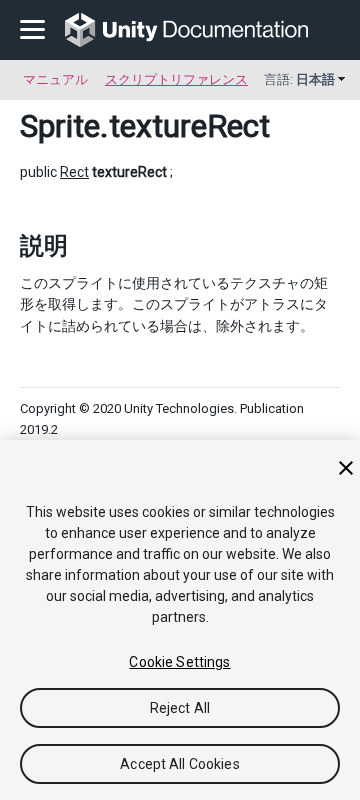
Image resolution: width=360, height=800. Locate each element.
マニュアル (55, 79)
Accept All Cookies (180, 764)
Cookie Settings (179, 662)
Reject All (180, 708)
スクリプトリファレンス (176, 79)
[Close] (346, 468)
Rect (74, 172)
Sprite (60, 126)
